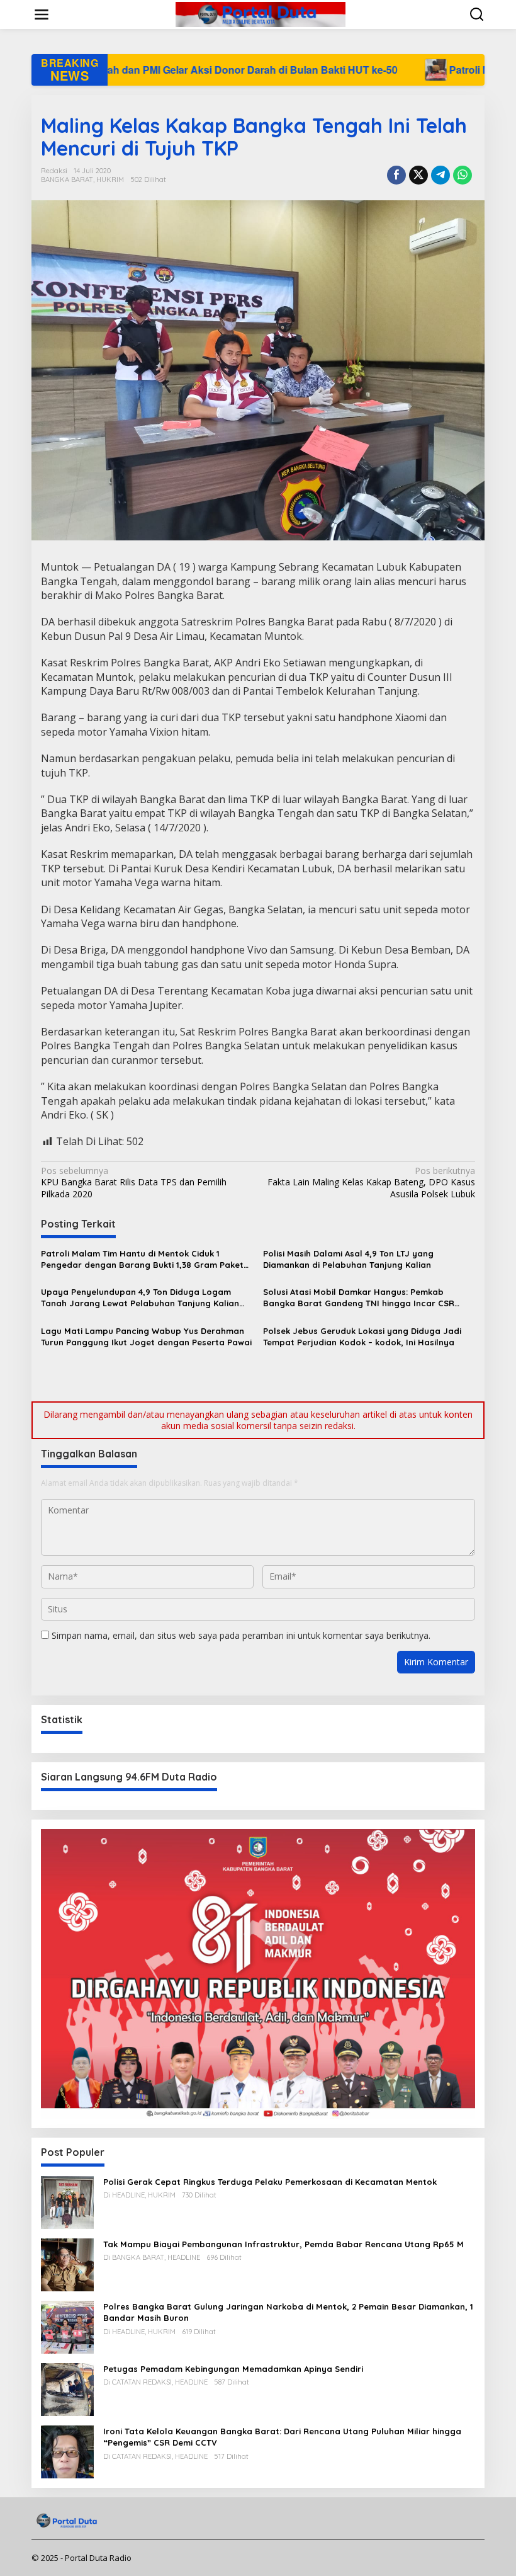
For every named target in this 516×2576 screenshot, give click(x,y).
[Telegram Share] (440, 175)
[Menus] (42, 14)
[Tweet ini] (418, 175)
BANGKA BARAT (67, 180)
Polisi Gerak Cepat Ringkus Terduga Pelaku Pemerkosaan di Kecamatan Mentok (270, 2182)
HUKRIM (110, 180)
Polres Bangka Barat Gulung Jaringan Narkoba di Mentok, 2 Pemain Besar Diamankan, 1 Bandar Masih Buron (288, 2312)
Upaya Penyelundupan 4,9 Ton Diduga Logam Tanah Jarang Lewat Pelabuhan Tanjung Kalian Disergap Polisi (140, 1298)
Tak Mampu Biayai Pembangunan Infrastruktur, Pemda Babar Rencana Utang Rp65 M (283, 2244)
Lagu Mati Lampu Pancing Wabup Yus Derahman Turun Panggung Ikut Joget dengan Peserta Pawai (146, 1336)
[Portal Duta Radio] (261, 14)
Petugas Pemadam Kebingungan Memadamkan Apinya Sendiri (233, 2369)
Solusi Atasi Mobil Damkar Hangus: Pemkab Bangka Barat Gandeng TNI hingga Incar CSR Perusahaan (359, 1298)
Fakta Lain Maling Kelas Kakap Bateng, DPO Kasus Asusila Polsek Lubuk (371, 1182)
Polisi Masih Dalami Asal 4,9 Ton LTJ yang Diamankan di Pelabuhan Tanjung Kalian (348, 1259)
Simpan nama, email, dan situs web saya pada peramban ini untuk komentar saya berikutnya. (241, 1635)
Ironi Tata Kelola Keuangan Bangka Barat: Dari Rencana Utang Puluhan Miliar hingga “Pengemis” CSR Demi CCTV (282, 2437)
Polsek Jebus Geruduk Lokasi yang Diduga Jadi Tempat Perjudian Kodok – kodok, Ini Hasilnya (362, 1336)
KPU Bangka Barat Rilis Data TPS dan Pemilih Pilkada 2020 (134, 1182)
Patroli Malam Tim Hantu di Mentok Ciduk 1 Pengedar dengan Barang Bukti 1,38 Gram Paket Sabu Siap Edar (142, 1259)
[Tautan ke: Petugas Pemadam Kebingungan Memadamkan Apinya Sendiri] (67, 2389)
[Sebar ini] (396, 175)
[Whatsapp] (463, 175)
